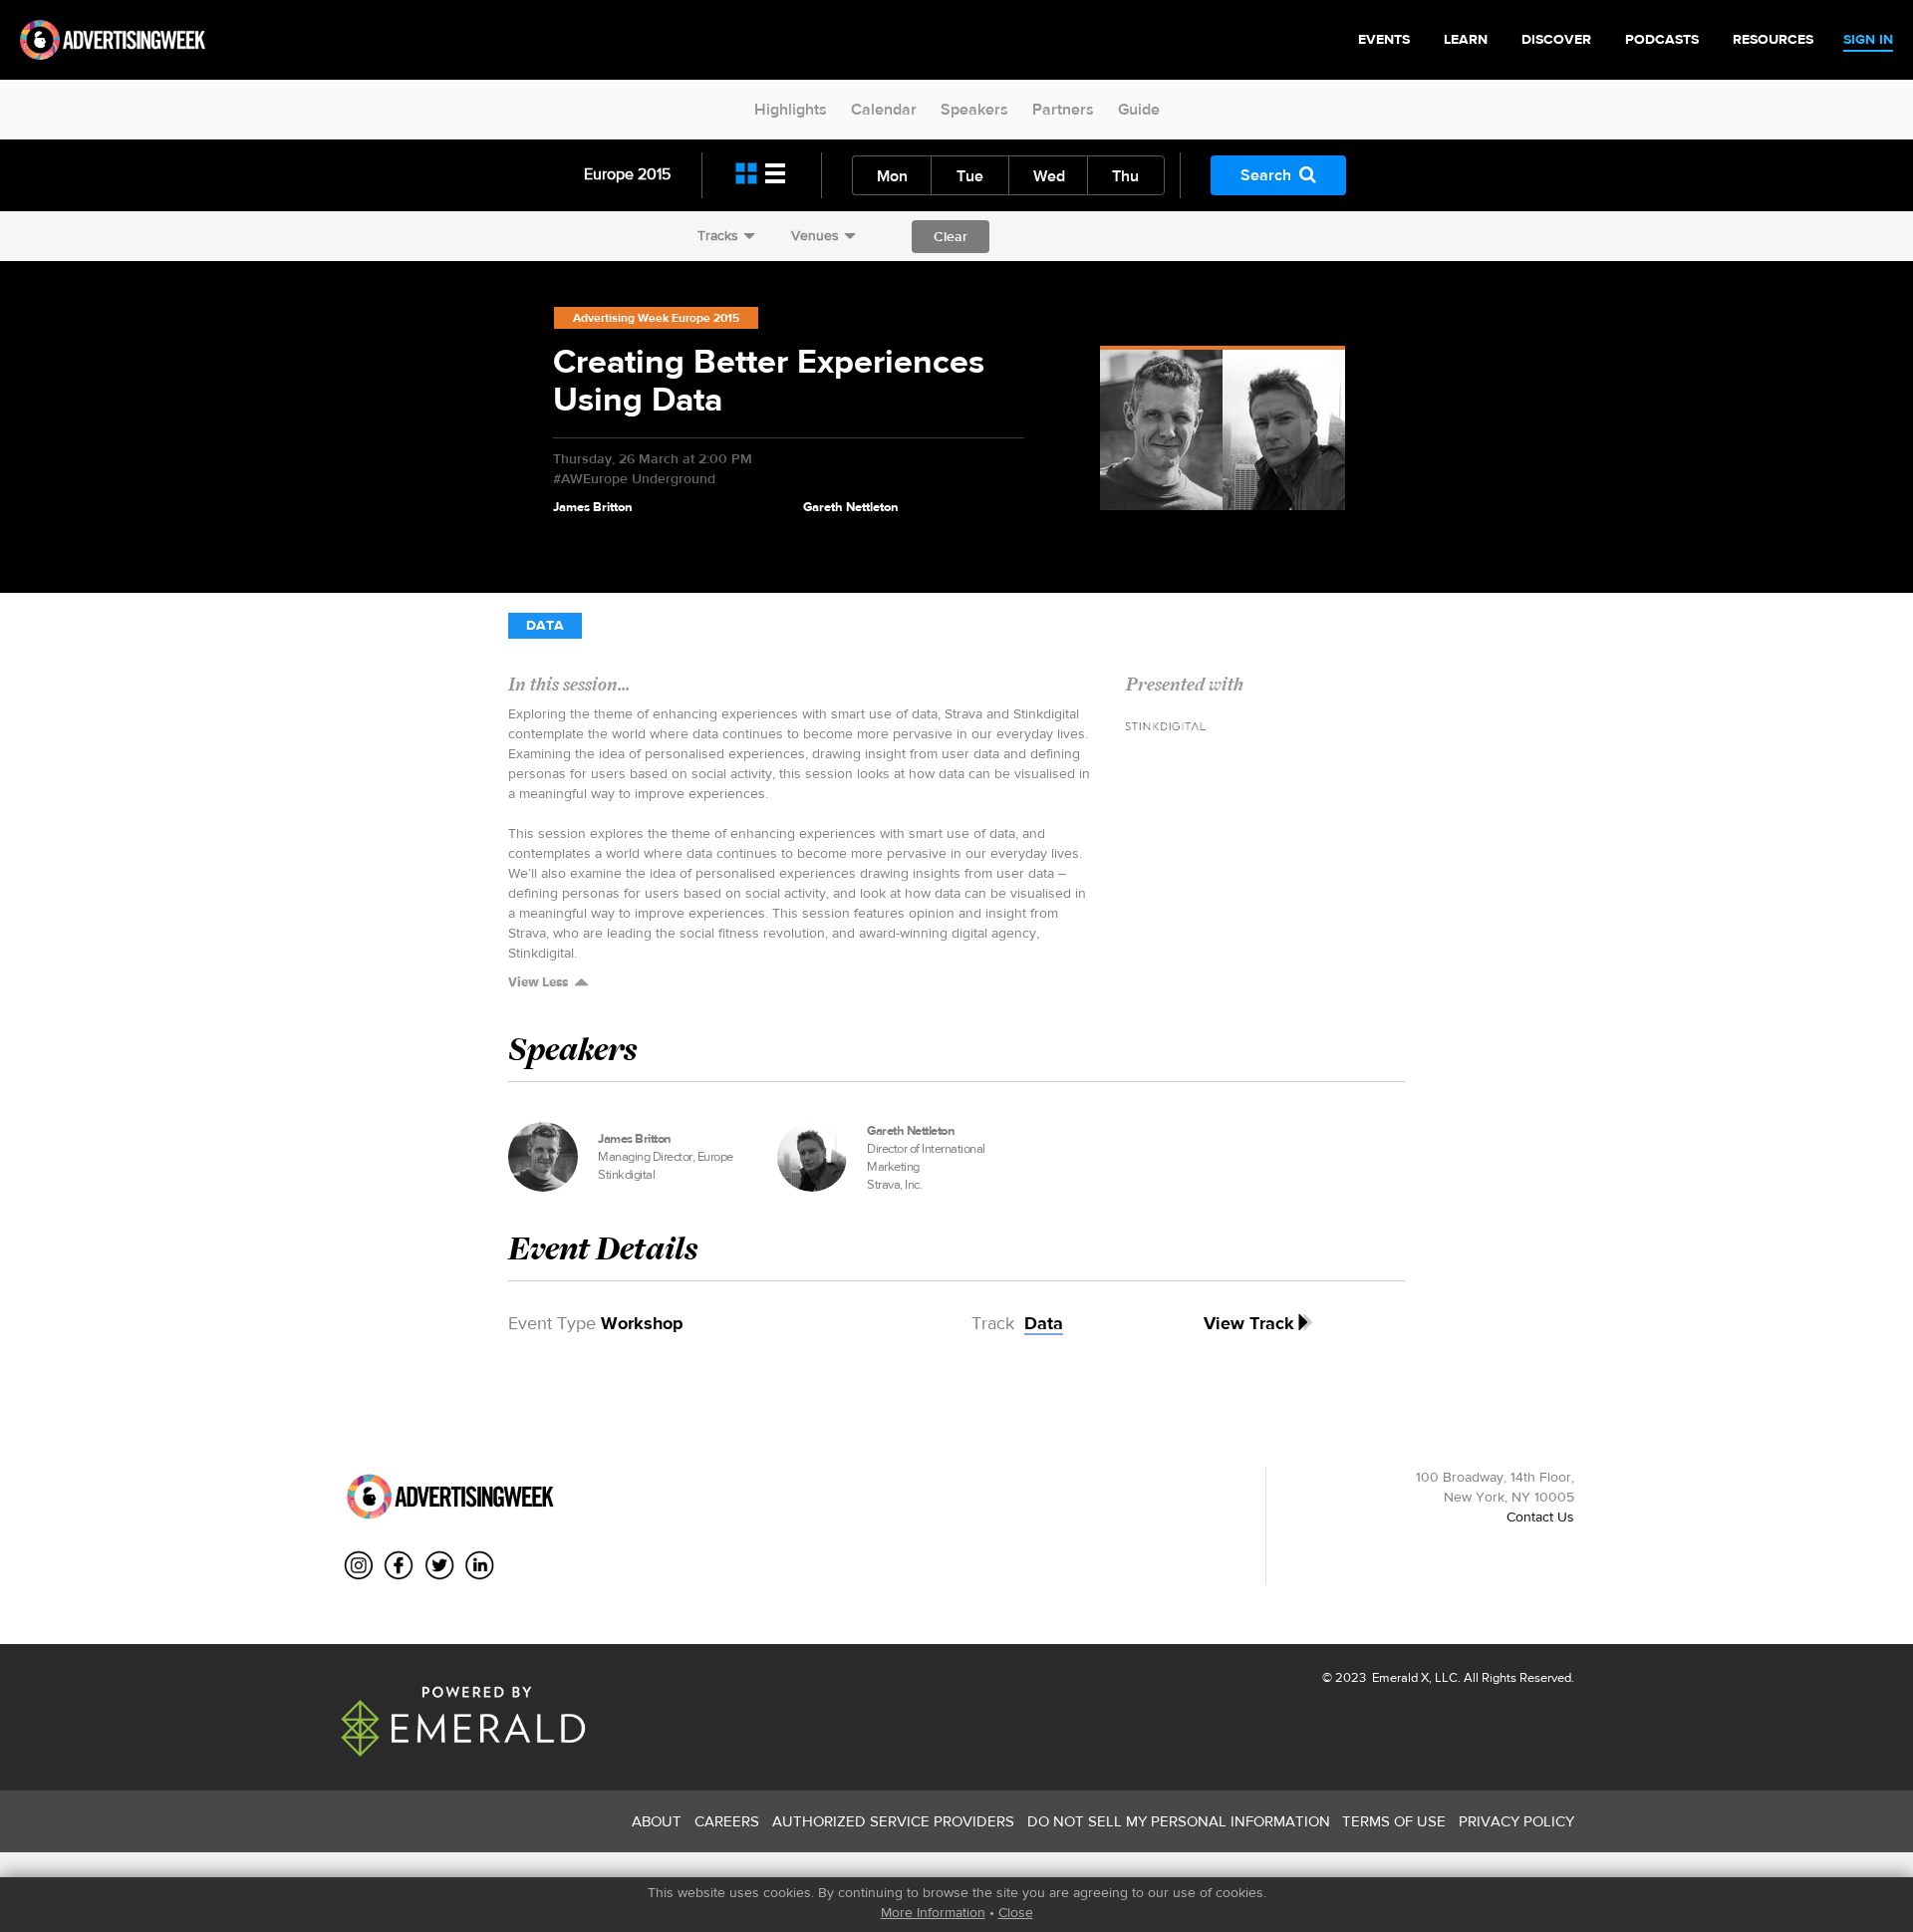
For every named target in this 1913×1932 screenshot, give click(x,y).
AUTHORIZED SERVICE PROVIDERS (893, 1821)
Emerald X (1399, 1677)
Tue (970, 176)
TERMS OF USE (1394, 1821)
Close (1016, 1912)
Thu (1125, 176)
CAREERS (727, 1821)
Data (545, 625)
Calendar (884, 109)
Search (1266, 175)
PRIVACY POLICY (1516, 1821)
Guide (1139, 109)
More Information (933, 1912)
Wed (1049, 176)
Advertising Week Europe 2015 (656, 318)
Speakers (974, 109)
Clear (951, 236)
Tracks (718, 235)
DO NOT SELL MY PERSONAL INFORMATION (1179, 1821)
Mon (892, 176)
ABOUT (657, 1821)
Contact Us (1540, 1517)
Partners (1063, 109)
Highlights (791, 109)
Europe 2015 (627, 174)
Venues (815, 235)
